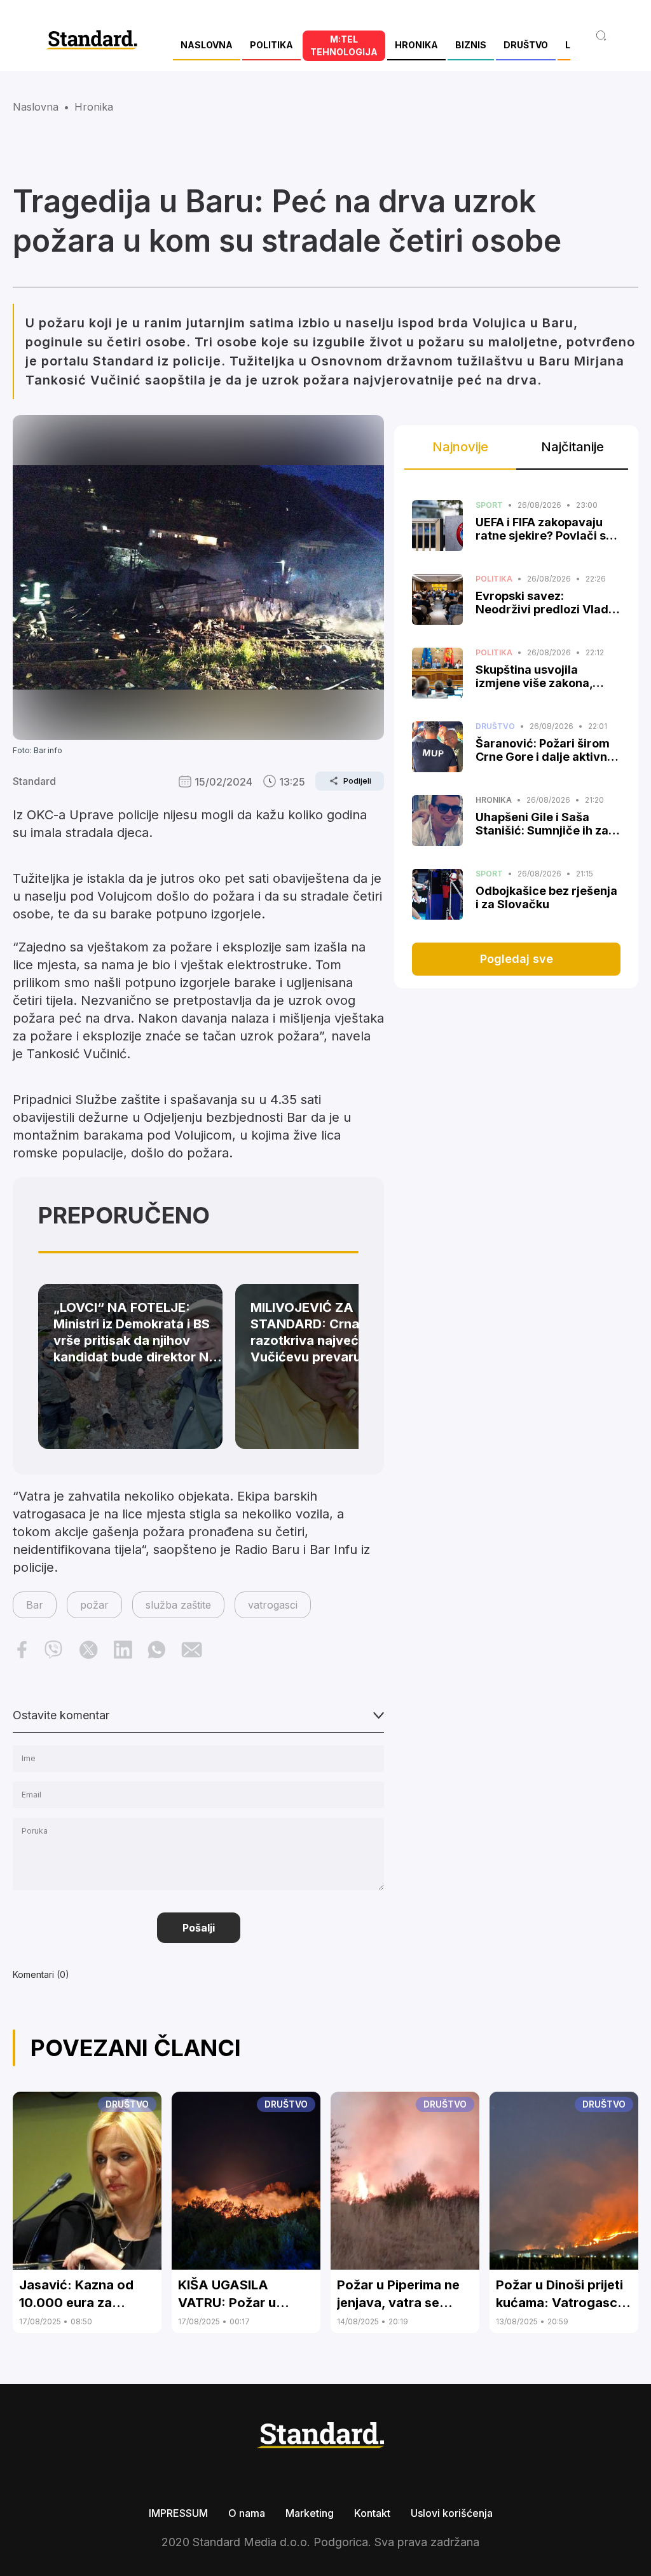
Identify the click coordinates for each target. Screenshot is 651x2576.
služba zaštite (178, 1605)
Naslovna (36, 107)
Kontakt (372, 2513)
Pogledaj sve (517, 959)
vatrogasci (273, 1605)
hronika (94, 107)
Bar (35, 1605)
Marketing (310, 2513)
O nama (247, 2513)
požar (94, 1605)
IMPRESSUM (178, 2513)
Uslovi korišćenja (452, 2513)
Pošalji (199, 1928)
